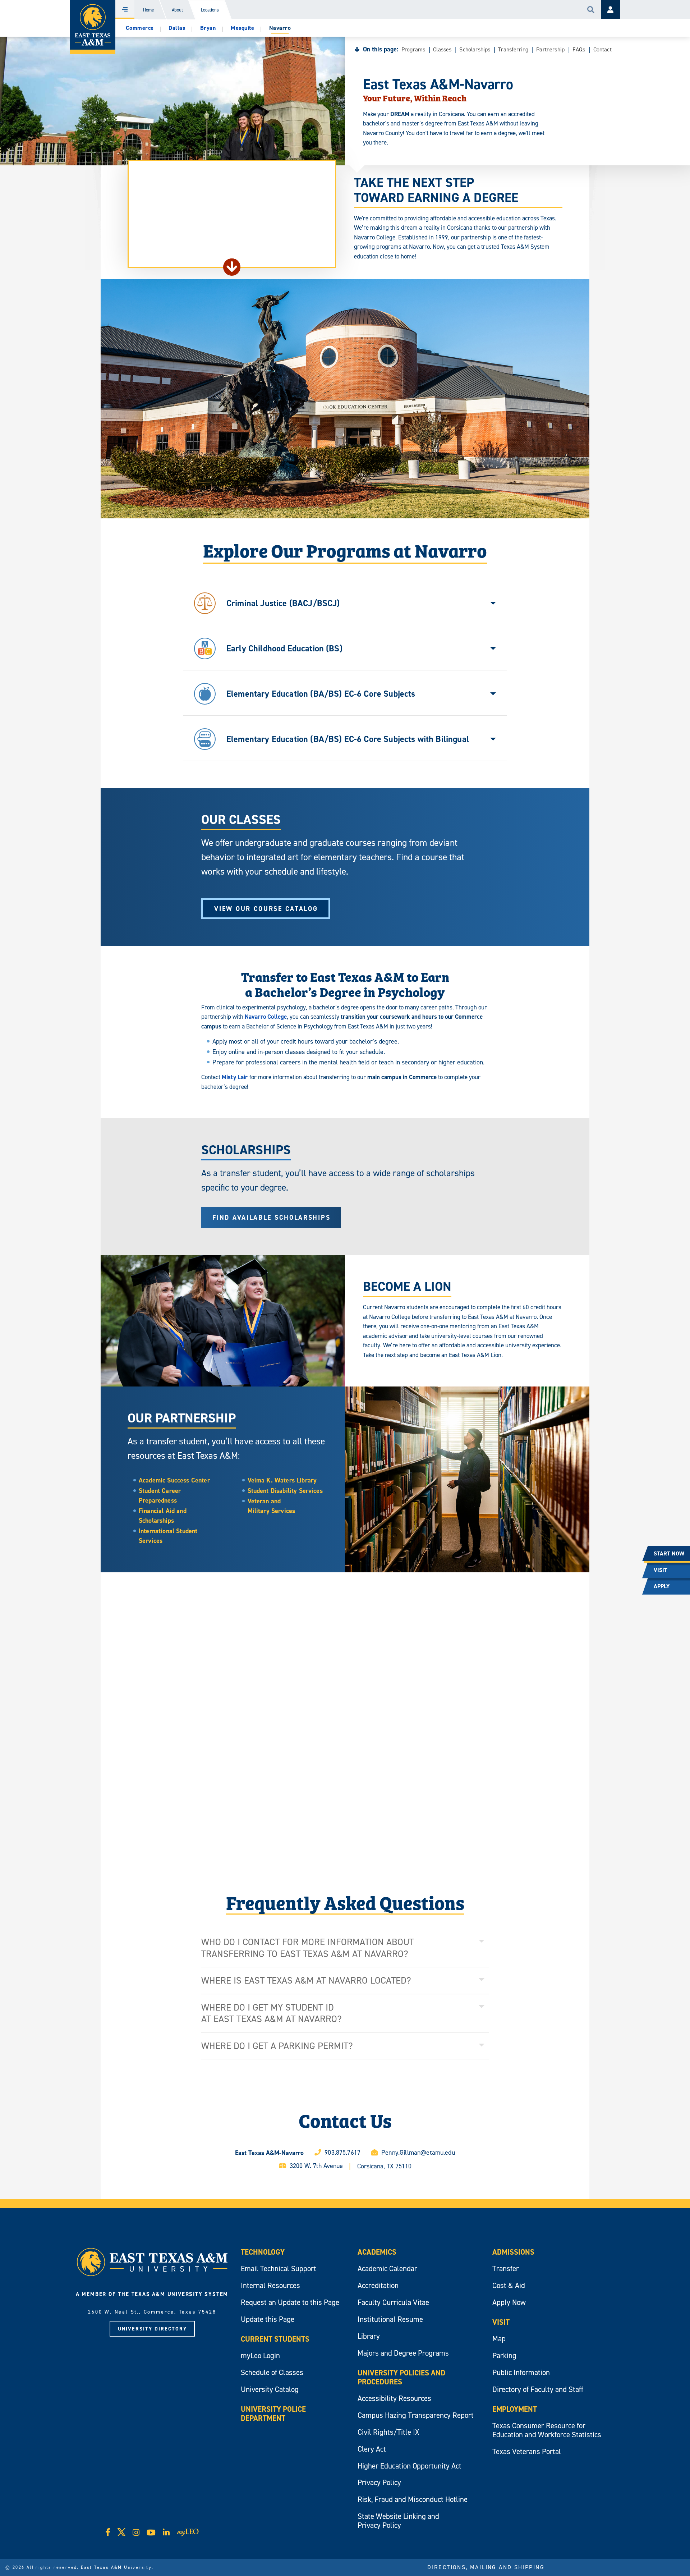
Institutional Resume (390, 2319)
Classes (442, 49)
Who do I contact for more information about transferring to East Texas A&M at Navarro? (308, 1948)
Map (499, 2339)
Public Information (521, 2372)
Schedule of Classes (272, 2372)
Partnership (550, 49)
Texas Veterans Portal (527, 2451)
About (177, 10)
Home (148, 10)
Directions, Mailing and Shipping (486, 2567)
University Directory (152, 2329)
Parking (504, 2355)
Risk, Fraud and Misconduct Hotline (413, 2499)
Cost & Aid (509, 2285)
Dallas (177, 28)
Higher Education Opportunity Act (410, 2466)
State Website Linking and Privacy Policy (398, 2521)
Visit (501, 2322)
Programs (413, 49)
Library (369, 2336)
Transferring (513, 49)
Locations (210, 10)
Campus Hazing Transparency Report (416, 2415)
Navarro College (266, 1017)
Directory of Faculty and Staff (538, 2389)
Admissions (513, 2252)
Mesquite (242, 28)
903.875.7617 (342, 2152)
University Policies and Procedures (401, 2377)
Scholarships (475, 49)
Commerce (140, 28)
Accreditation (378, 2285)
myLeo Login (260, 2355)
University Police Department (273, 2414)
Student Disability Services (285, 1491)
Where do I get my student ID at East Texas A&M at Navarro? (272, 2013)
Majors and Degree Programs (403, 2353)
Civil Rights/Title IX (388, 2432)
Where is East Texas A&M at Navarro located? (306, 1980)
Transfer (506, 2268)
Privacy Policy (379, 2482)
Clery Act (372, 2449)
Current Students (275, 2339)
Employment (515, 2409)
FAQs (579, 49)
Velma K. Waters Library (282, 1480)
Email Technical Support (279, 2268)
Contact (602, 49)
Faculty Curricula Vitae (393, 2302)
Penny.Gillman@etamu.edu (418, 2152)
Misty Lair (235, 1077)
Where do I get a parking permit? (277, 2046)
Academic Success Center (174, 1480)
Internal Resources (270, 2285)
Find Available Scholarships (271, 1217)
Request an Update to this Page (290, 2302)
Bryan (208, 28)
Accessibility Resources (394, 2398)
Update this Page (268, 2319)
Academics (377, 2252)
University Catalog (270, 2389)
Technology (263, 2252)
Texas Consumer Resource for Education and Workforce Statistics (547, 2430)
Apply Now (509, 2302)
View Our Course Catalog (266, 909)
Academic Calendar (387, 2268)
